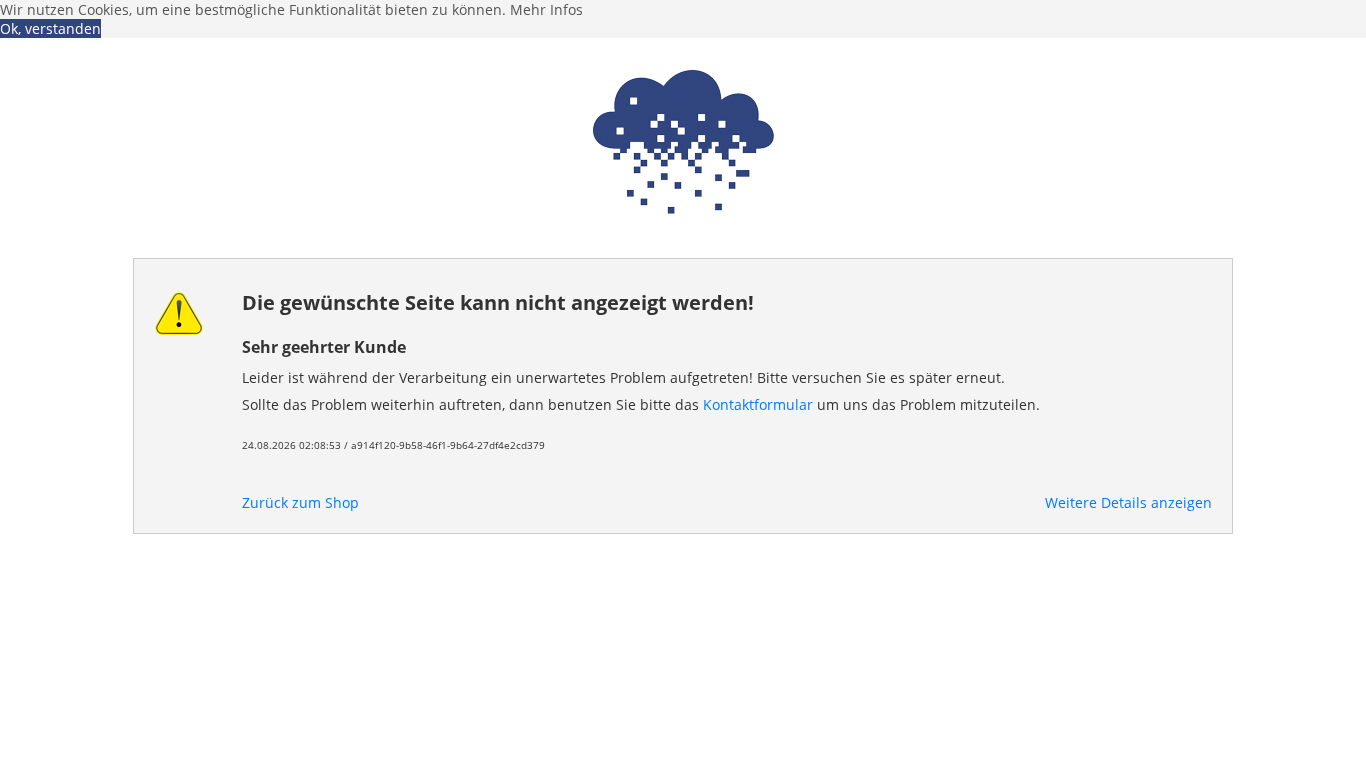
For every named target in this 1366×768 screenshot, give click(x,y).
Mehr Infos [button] (546, 9)
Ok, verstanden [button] (50, 28)
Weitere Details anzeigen (1128, 502)
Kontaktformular (758, 404)
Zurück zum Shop (300, 502)
